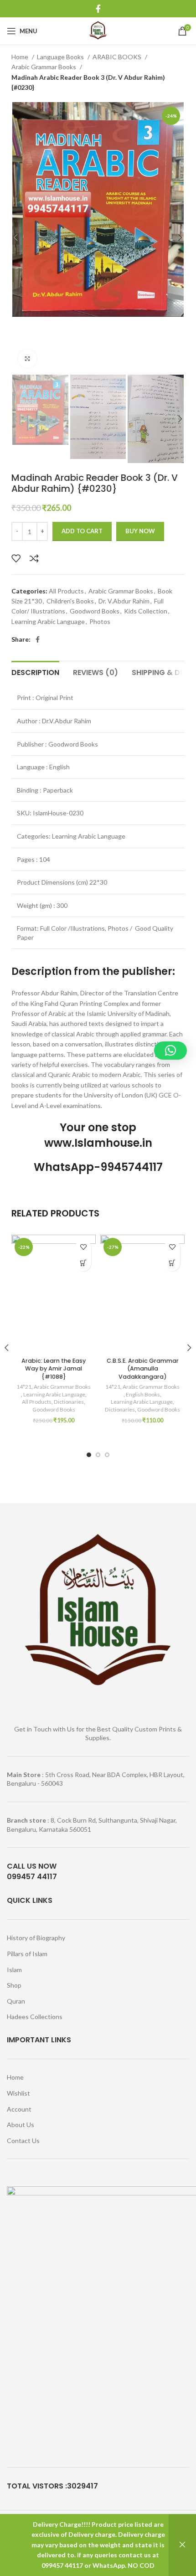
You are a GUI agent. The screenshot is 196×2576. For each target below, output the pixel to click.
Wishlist (18, 2093)
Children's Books (70, 601)
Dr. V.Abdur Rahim (124, 601)
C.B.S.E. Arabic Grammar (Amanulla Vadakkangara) (143, 1369)
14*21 (24, 1387)
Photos (100, 621)
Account (19, 2109)
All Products (66, 591)
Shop (14, 1985)
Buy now (140, 531)
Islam (14, 1970)
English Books (143, 1394)
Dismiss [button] (182, 2545)
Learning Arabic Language (48, 621)
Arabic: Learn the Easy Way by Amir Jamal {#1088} (54, 1369)
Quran (16, 2001)
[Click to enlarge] (27, 359)
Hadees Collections (35, 2017)
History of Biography (36, 1938)
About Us (21, 2125)
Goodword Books (95, 611)
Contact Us (23, 2141)
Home (21, 57)
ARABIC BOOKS (118, 57)
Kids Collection (146, 611)
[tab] (35, 671)
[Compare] (34, 558)
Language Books (61, 57)
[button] (83, 1263)
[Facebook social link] (98, 9)
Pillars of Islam (27, 1954)
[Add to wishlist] (16, 558)
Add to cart (82, 531)
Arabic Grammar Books (44, 67)
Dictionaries (69, 1402)
